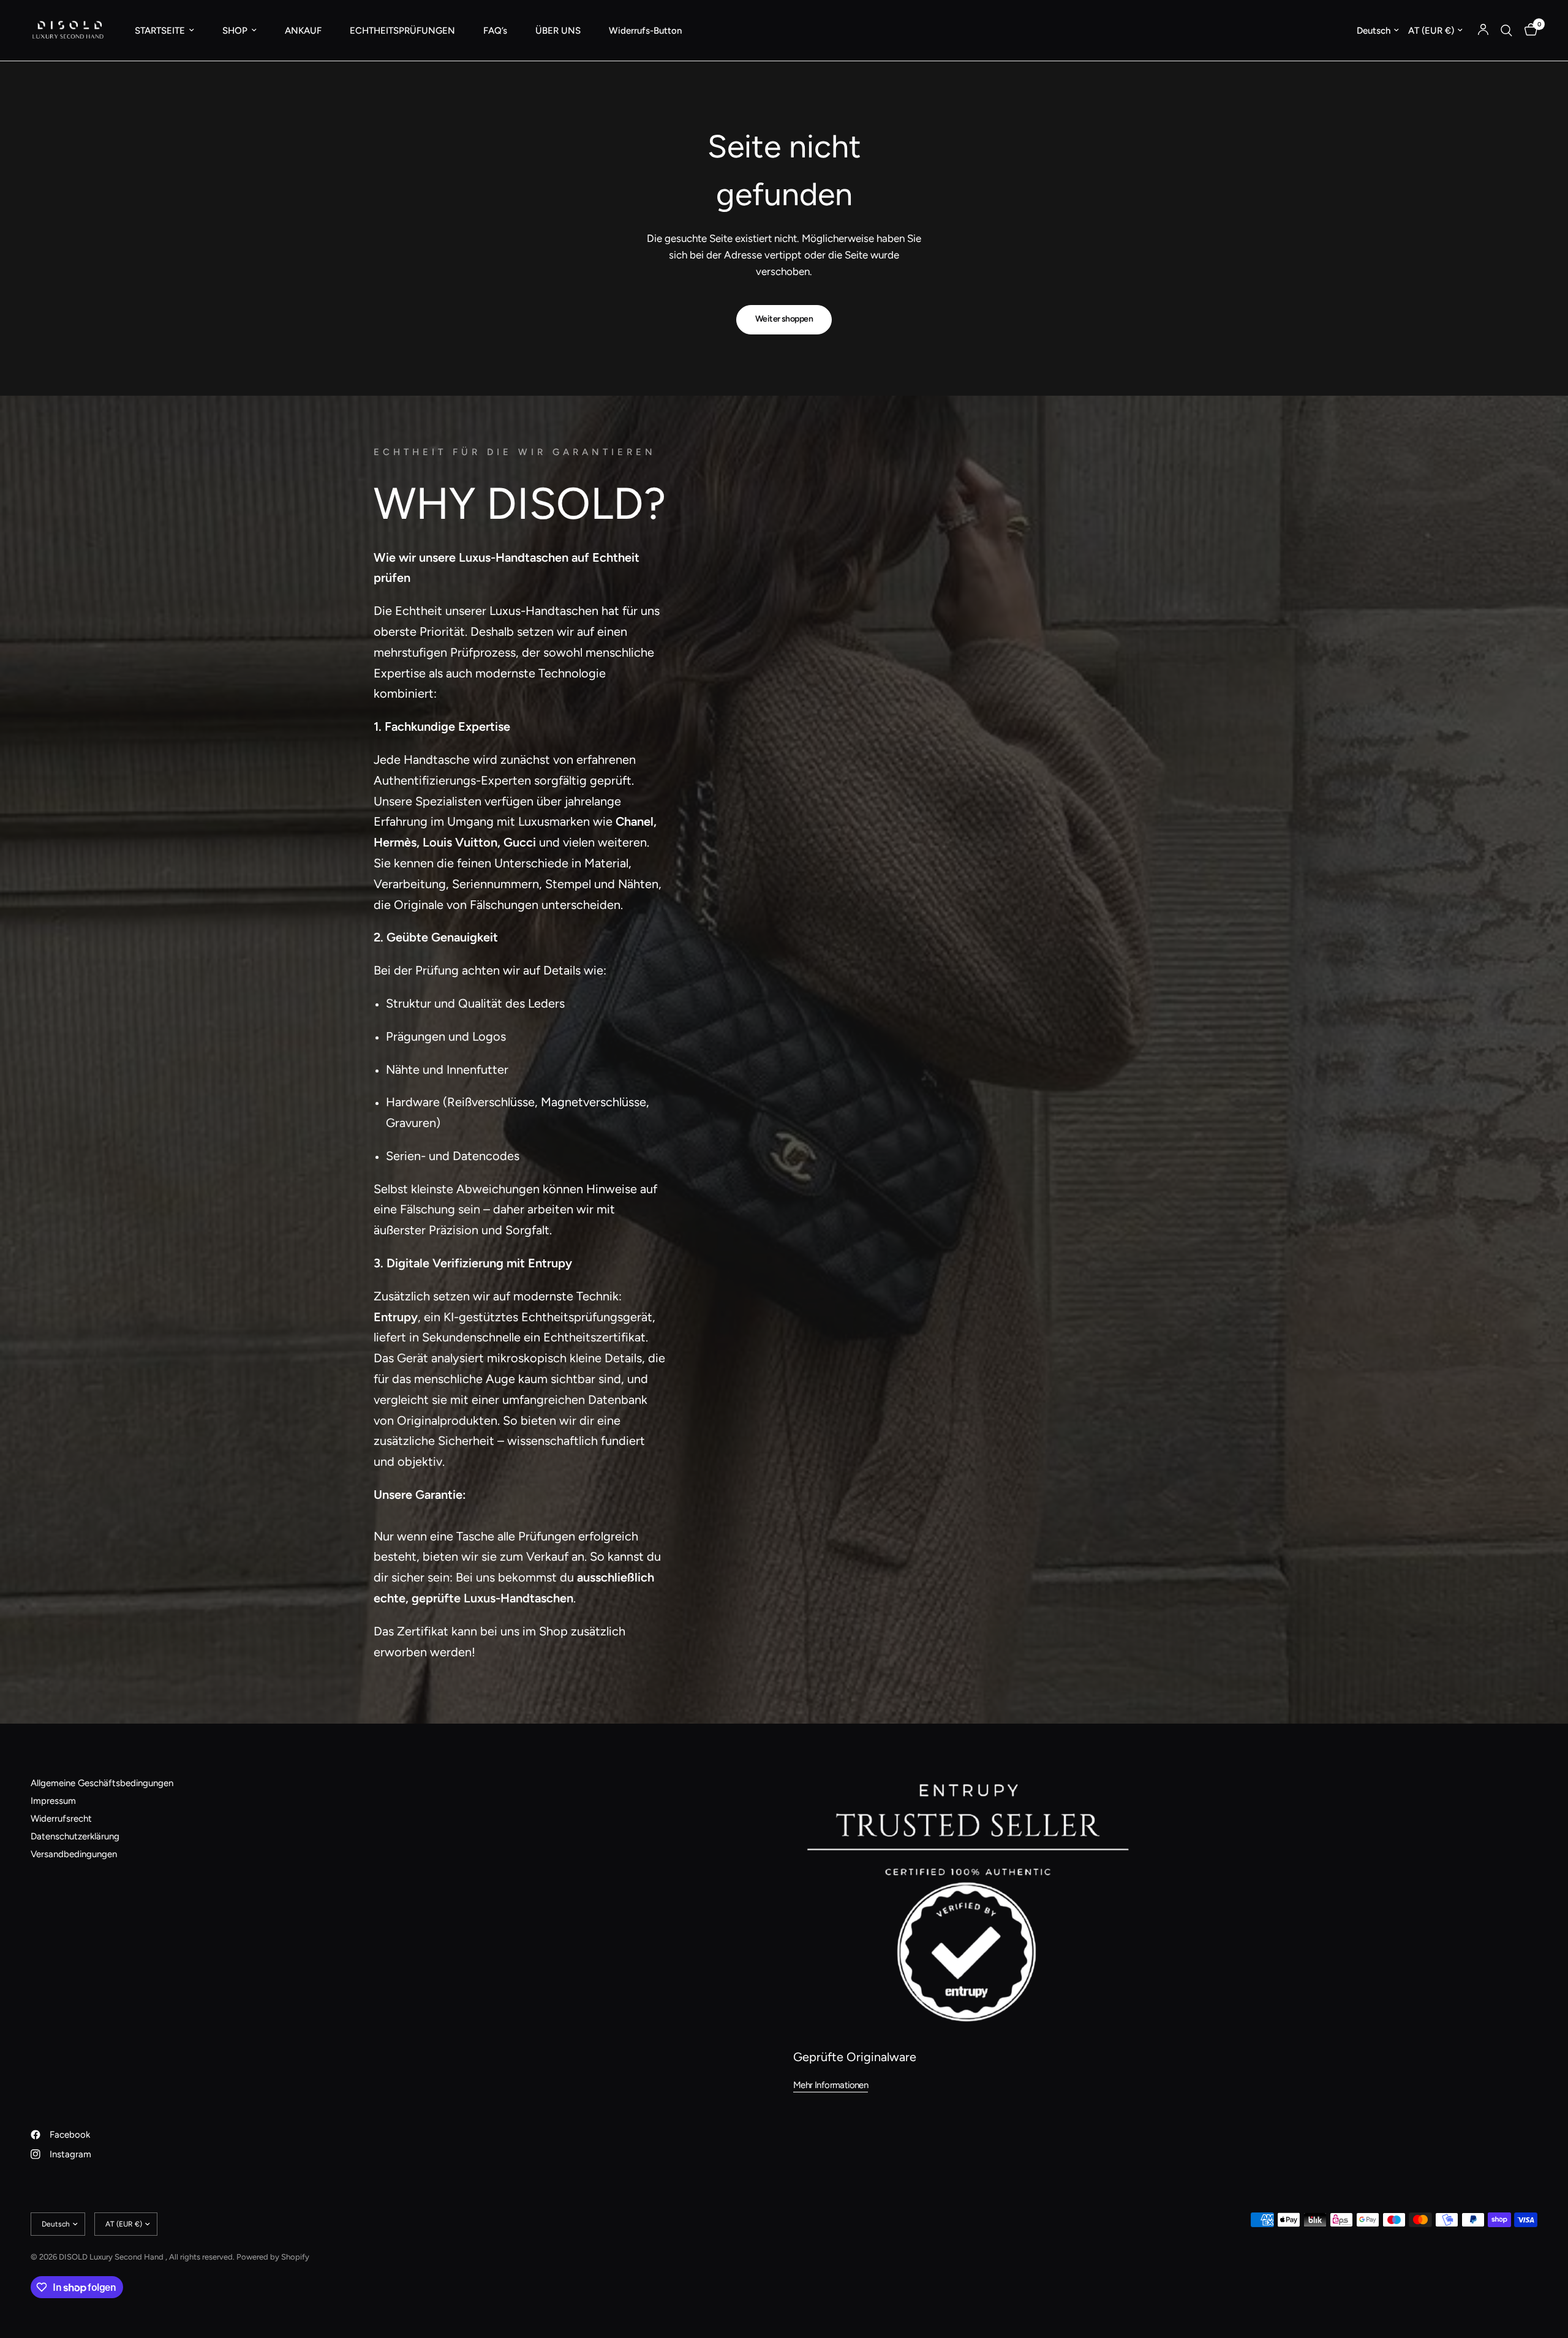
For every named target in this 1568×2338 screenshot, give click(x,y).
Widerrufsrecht (61, 1819)
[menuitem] (164, 31)
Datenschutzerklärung (75, 1836)
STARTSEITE (160, 31)
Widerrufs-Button (645, 31)
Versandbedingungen (74, 1854)
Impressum (53, 1801)
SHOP (235, 31)
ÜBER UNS (558, 31)
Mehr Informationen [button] (831, 2085)
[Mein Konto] (1483, 30)
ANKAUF (303, 31)
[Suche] (1506, 30)
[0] (1528, 30)
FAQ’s (495, 31)
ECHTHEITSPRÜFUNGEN (402, 31)
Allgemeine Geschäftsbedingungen (102, 1783)
